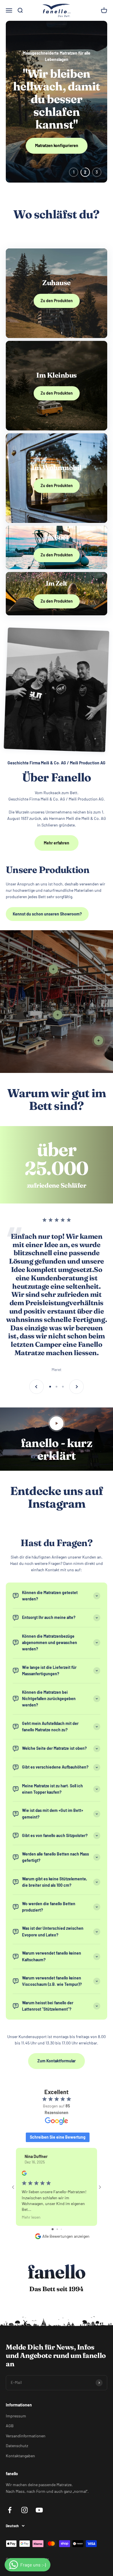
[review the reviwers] (24, 2174)
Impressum (16, 2416)
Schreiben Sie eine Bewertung (58, 2137)
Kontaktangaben (20, 2456)
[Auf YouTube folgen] (39, 2510)
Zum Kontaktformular (57, 2061)
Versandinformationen (26, 2436)
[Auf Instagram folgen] (24, 2510)
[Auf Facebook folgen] (10, 2510)
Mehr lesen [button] (31, 2217)
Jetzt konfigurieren (57, 130)
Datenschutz (17, 2446)
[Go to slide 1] (53, 2229)
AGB (10, 2426)
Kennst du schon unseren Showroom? (47, 914)
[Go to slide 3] (61, 2229)
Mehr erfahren (57, 843)
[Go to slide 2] (57, 2229)
